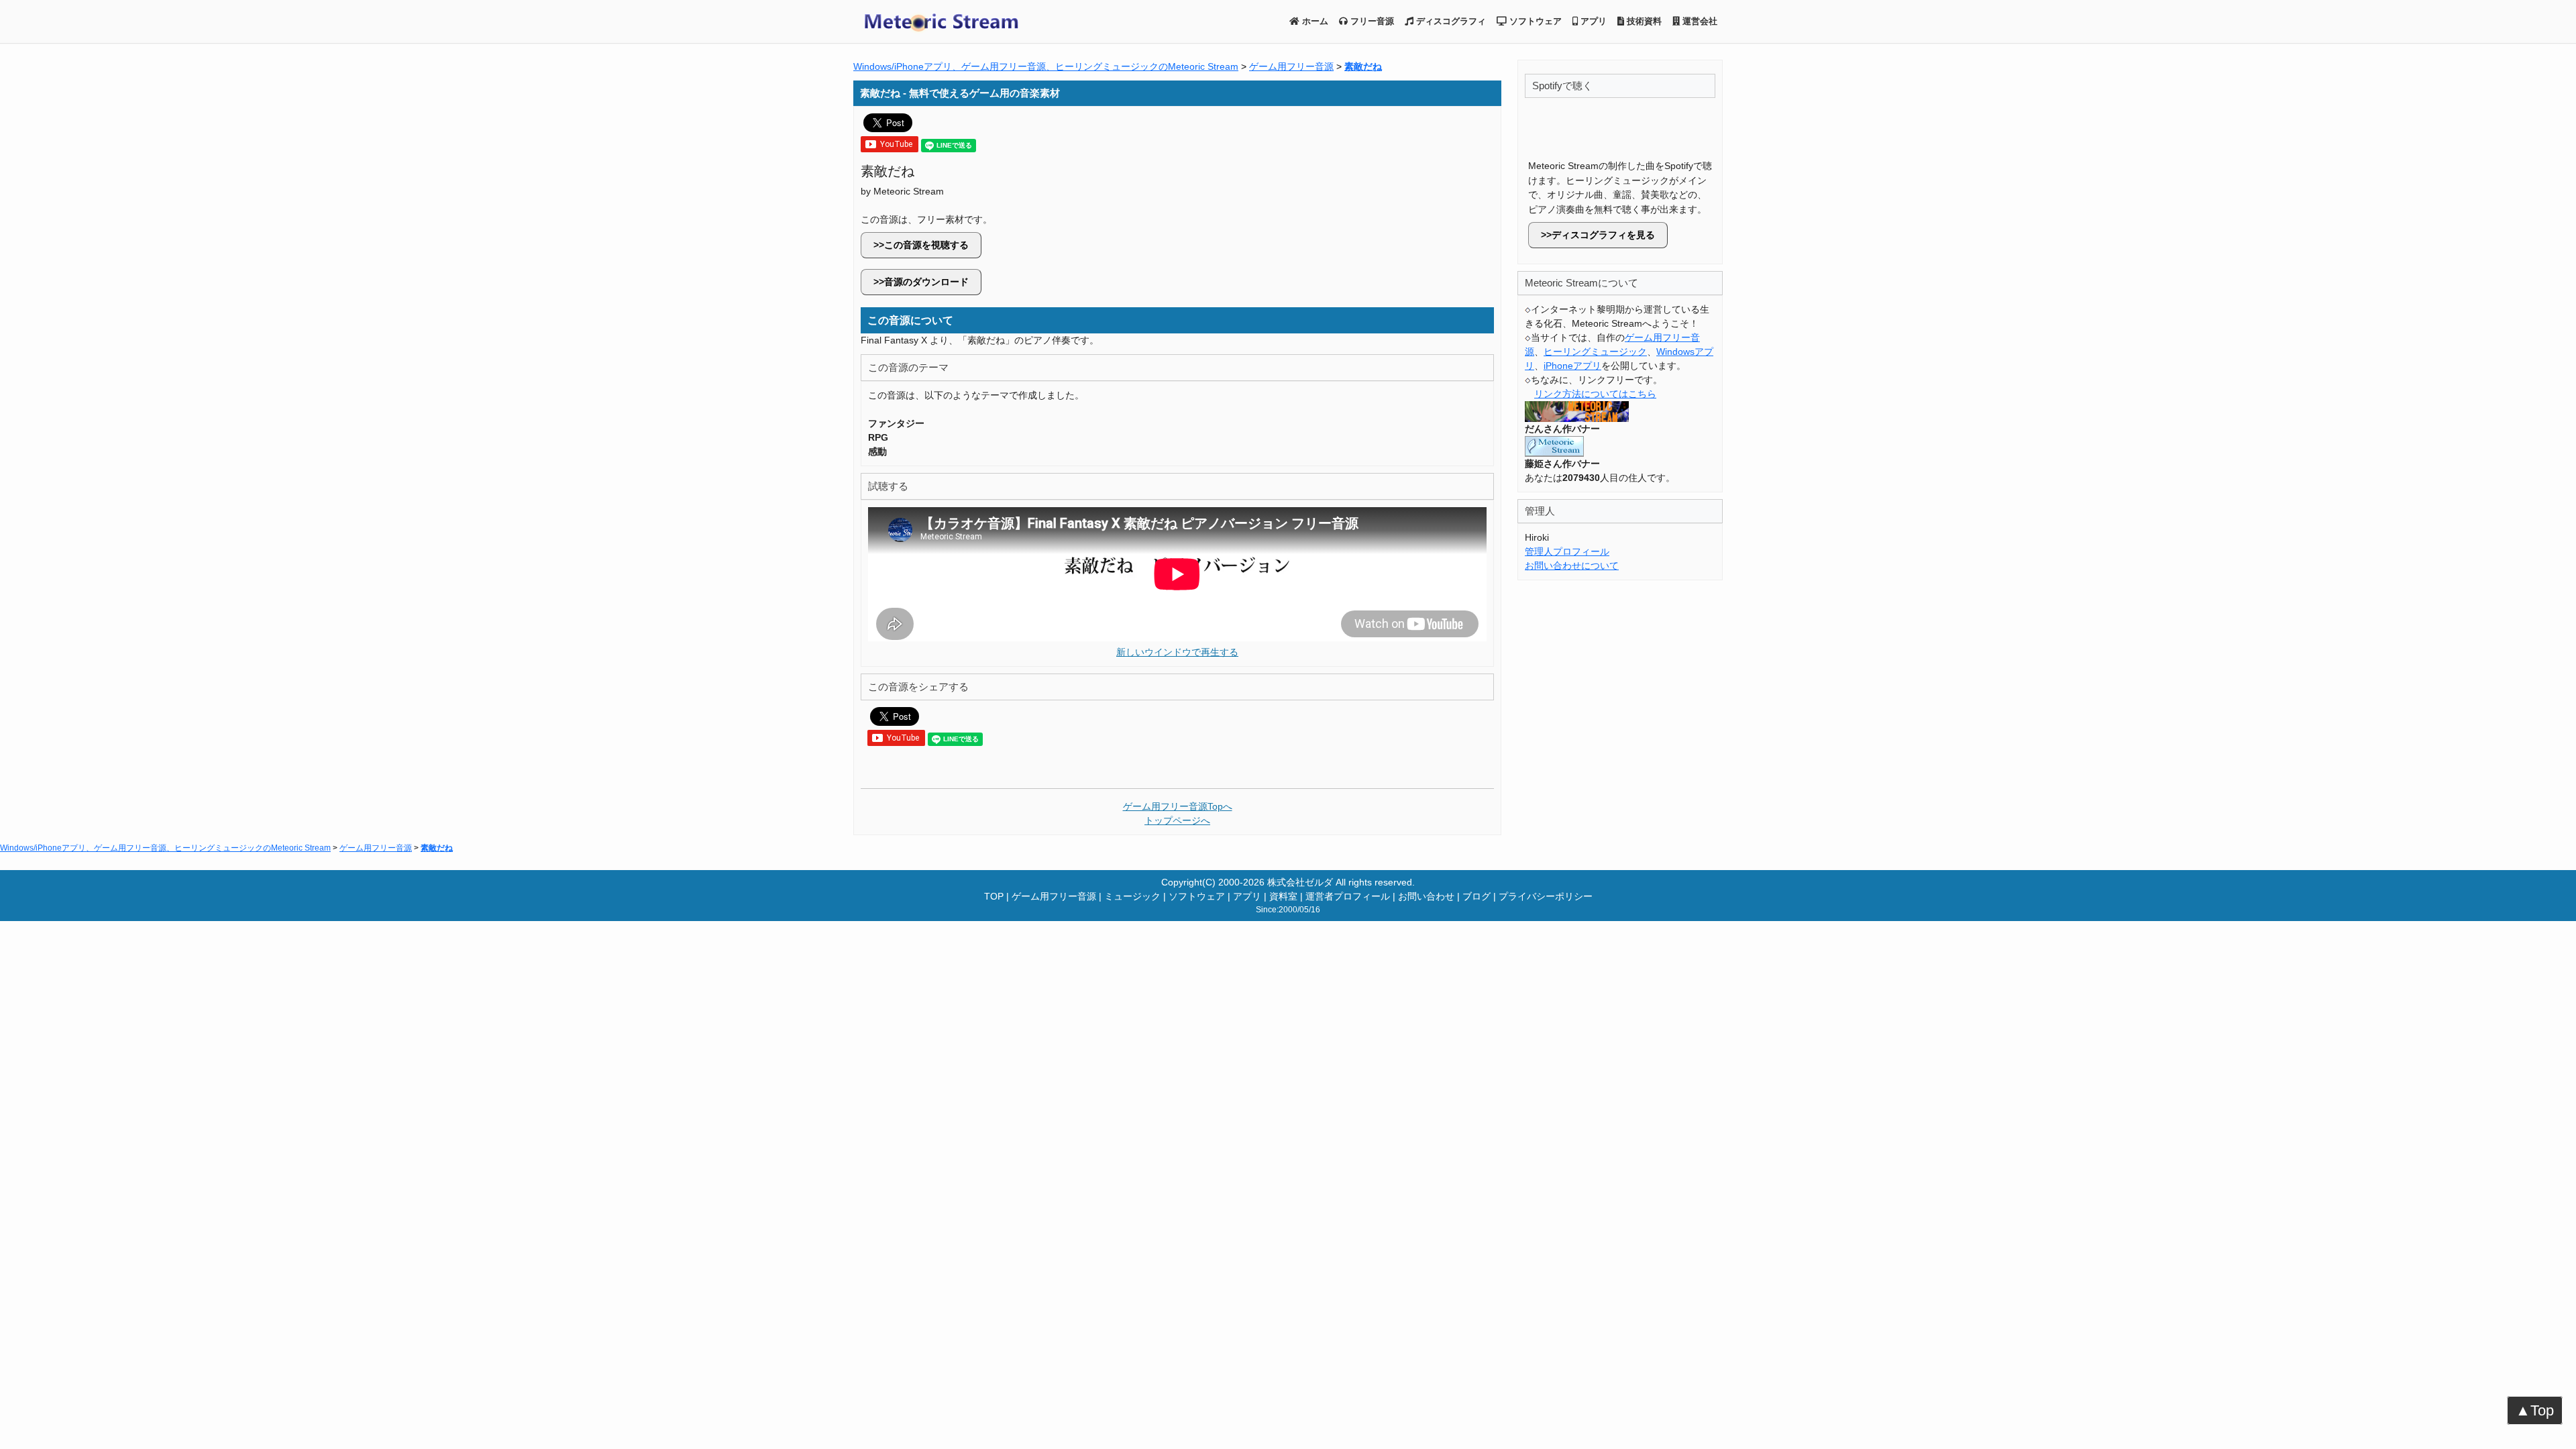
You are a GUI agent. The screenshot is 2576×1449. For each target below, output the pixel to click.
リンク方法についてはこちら (1595, 394)
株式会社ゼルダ (1300, 882)
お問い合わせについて (1572, 566)
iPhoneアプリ (1572, 366)
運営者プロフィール (1348, 896)
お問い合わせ (1426, 896)
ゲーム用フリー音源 (1291, 66)
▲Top (2535, 1410)
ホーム (1314, 21)
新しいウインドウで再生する (1177, 652)
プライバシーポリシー (1546, 896)
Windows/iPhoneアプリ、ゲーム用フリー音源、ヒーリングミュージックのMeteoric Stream (1046, 66)
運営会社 (1699, 21)
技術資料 (1643, 21)
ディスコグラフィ (1450, 21)
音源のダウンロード (926, 282)
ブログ (1477, 896)
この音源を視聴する (926, 245)
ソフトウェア (1534, 21)
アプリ (1592, 21)
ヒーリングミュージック (1595, 352)
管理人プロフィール (1567, 551)
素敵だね (1363, 66)
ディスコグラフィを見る (1603, 235)
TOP (994, 896)
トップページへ (1177, 820)
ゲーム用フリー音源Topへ (1178, 806)
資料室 (1283, 896)
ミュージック (1132, 896)
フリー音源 (1371, 21)
